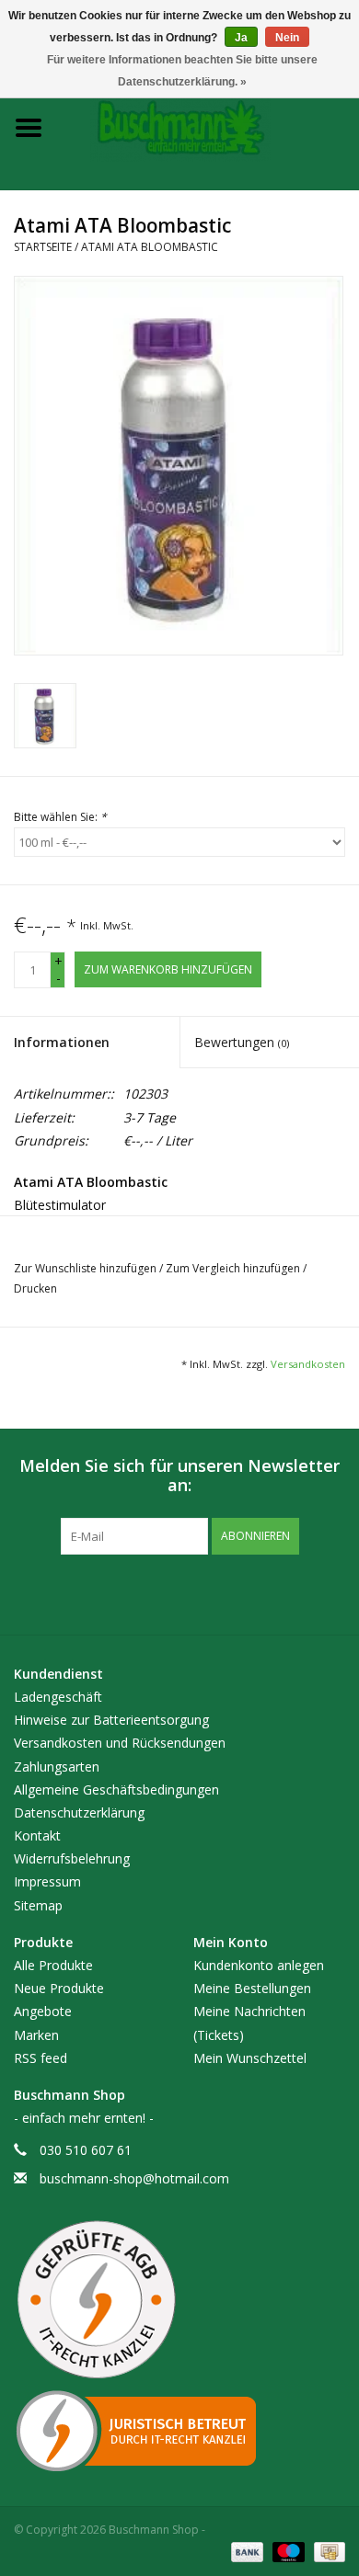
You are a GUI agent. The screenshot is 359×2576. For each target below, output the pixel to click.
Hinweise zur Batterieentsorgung (111, 1720)
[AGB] (179, 2300)
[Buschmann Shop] (208, 126)
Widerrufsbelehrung (72, 1858)
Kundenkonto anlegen (259, 1965)
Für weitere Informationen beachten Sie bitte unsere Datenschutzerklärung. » (182, 71)
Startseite (43, 247)
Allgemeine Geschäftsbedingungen (116, 1790)
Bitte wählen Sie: (60, 817)
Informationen (62, 1042)
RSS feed (41, 2058)
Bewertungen (242, 1042)
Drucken (35, 1288)
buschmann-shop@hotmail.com (134, 2178)
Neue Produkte (59, 1988)
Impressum (47, 1881)
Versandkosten (308, 1364)
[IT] (179, 2431)
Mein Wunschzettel (250, 2058)
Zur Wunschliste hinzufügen (87, 1268)
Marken (36, 2035)
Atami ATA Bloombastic (150, 247)
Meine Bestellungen (252, 1988)
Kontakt (37, 1835)
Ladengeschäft (58, 1697)
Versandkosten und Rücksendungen (120, 1743)
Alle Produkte (53, 1965)
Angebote (43, 2011)
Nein (287, 38)
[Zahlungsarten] (245, 2551)
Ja (241, 38)
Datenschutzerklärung (79, 1812)
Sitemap (38, 1905)
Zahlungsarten (57, 1767)
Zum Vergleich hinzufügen (234, 1268)
